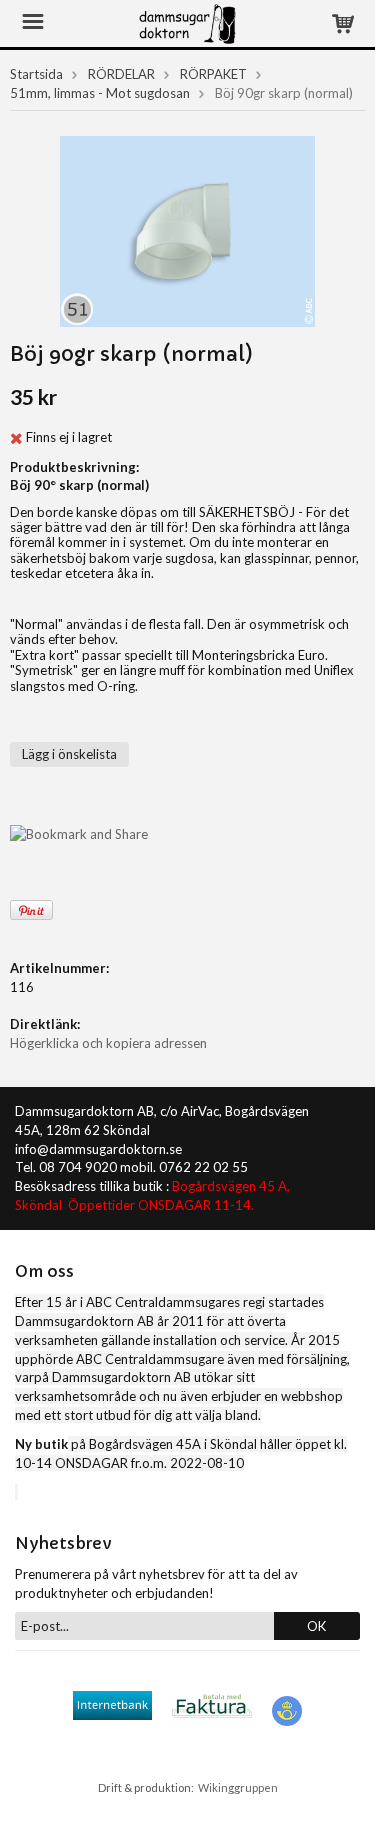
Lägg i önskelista (69, 754)
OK (316, 1626)
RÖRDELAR (121, 74)
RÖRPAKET (213, 74)
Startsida (36, 74)
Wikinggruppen (238, 1787)
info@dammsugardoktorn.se (98, 1149)
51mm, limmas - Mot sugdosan (100, 93)
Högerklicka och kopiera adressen (108, 1043)
